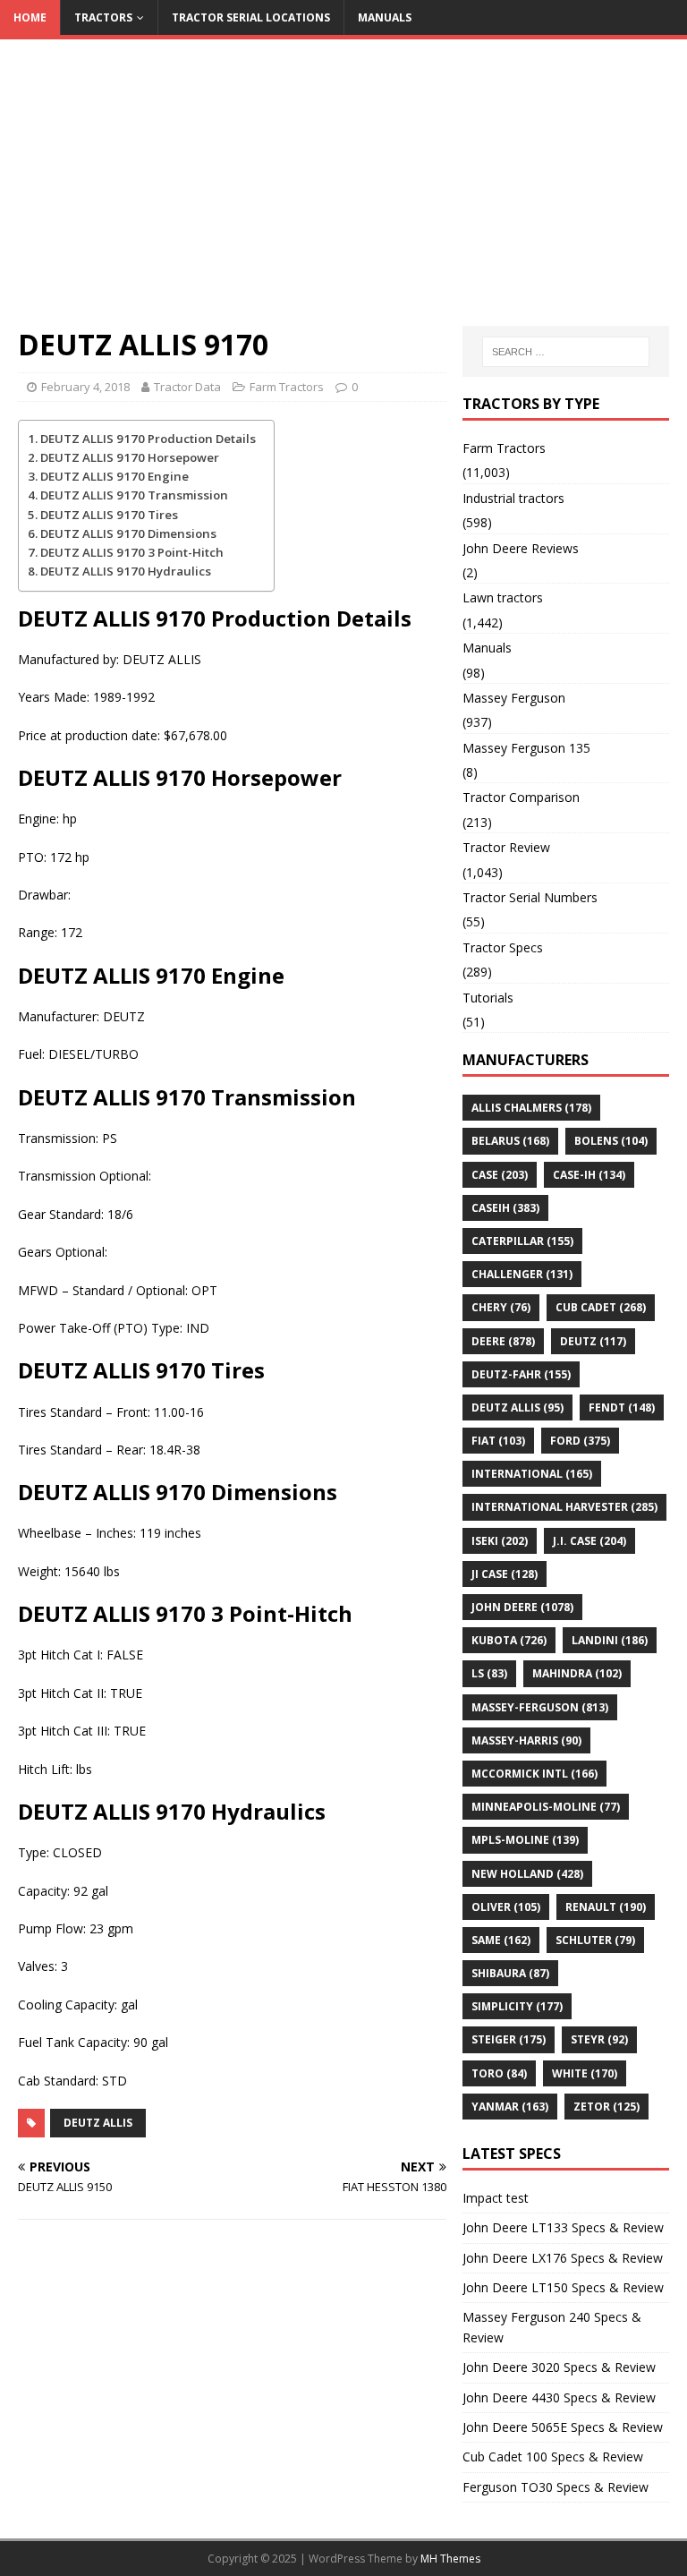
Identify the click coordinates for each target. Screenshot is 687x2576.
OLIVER (506, 1907)
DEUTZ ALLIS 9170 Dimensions (128, 533)
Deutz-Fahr (521, 1374)
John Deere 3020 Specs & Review (559, 2367)
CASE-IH (589, 1175)
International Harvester (564, 1507)
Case (500, 1175)
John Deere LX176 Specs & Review (563, 2258)
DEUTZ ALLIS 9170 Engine (114, 476)
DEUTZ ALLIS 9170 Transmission (134, 495)
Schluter (595, 1940)
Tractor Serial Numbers (530, 897)
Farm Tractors (287, 387)
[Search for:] (566, 352)
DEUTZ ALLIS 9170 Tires (109, 515)
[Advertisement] (343, 192)
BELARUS (510, 1141)
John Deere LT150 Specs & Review (563, 2287)
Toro (499, 2073)
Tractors (103, 17)
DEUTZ (593, 1341)
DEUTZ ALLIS (98, 2123)
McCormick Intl (534, 1774)
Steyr (599, 2039)
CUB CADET (601, 1307)
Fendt (622, 1407)
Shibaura (510, 1973)
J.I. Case (589, 1541)
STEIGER (509, 2039)
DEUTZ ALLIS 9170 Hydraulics (126, 571)
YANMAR (510, 2107)
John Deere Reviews (521, 548)
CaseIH (505, 1208)
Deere (503, 1341)
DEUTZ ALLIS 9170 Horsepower (130, 457)
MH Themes (450, 2559)
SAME (501, 1940)
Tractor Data (187, 387)
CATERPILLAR (522, 1241)
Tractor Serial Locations (251, 17)
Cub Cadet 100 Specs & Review (553, 2457)
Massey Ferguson (514, 698)
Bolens (611, 1141)
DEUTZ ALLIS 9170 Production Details (148, 439)
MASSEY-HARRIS (526, 1740)
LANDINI (610, 1640)
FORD (580, 1441)
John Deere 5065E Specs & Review (563, 2427)
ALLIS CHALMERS (531, 1108)
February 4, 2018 (85, 387)
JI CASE (505, 1574)
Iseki (500, 1541)
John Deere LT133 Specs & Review (563, 2227)
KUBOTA (509, 1640)
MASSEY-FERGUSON (540, 1707)
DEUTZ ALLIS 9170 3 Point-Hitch (132, 552)
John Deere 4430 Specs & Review (559, 2397)
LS (489, 1673)
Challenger (522, 1274)
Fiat (498, 1441)
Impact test (496, 2198)
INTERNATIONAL (532, 1474)
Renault (606, 1907)
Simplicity (517, 2006)
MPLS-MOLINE (525, 1840)
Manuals (385, 17)
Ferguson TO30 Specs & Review (556, 2487)
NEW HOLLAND (527, 1874)
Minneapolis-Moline (546, 1807)
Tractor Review (506, 847)
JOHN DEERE (522, 1607)
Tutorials (488, 998)
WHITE (585, 2073)
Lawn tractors (503, 597)
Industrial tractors (513, 498)
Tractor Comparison (521, 797)
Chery (501, 1307)
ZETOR (606, 2107)
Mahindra (577, 1673)
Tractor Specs (503, 947)
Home (30, 17)
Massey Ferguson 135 (526, 748)
